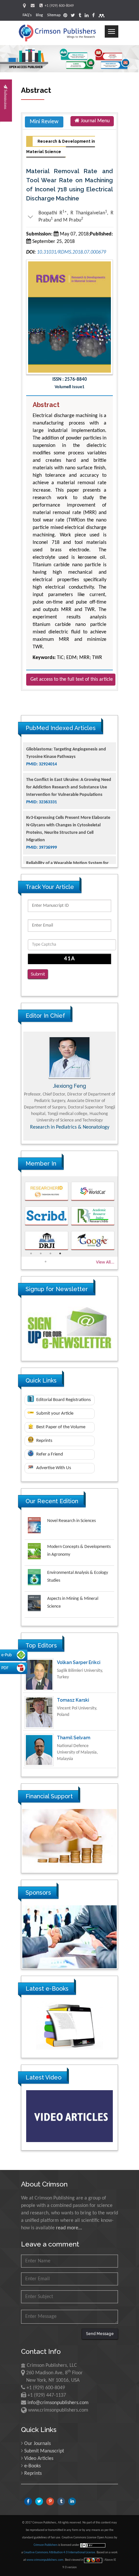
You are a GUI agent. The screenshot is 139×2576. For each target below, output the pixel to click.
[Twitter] (73, 16)
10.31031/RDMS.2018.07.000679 (71, 252)
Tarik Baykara (72, 1741)
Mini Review (44, 122)
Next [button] (123, 1086)
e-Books (32, 2466)
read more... (69, 2228)
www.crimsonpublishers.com (45, 2560)
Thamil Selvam (74, 1703)
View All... (105, 1262)
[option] (69, 1086)
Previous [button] (16, 1086)
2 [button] (41, 1253)
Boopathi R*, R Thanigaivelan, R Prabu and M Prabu (70, 216)
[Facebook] (93, 16)
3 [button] (50, 1253)
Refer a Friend (49, 1454)
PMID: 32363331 (42, 777)
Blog (39, 15)
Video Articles (39, 2459)
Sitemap (54, 15)
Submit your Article (54, 1414)
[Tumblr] (80, 16)
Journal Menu (95, 121)
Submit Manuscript (44, 2451)
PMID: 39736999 (42, 823)
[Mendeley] (102, 16)
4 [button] (60, 1253)
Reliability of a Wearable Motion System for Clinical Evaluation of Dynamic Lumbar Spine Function (68, 846)
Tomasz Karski (73, 1665)
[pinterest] (65, 16)
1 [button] (31, 1253)
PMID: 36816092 (42, 861)
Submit (38, 974)
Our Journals (37, 2444)
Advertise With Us (53, 1468)
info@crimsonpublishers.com (58, 2403)
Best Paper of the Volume (60, 1427)
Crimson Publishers (46, 2545)
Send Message (100, 2334)
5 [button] (46, 1262)
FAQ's (27, 15)
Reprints (44, 1441)
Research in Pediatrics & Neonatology (70, 1127)
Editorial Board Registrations (63, 1400)
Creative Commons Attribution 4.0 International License (59, 2552)
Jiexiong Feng (69, 1086)
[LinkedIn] (87, 16)
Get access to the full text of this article (72, 679)
